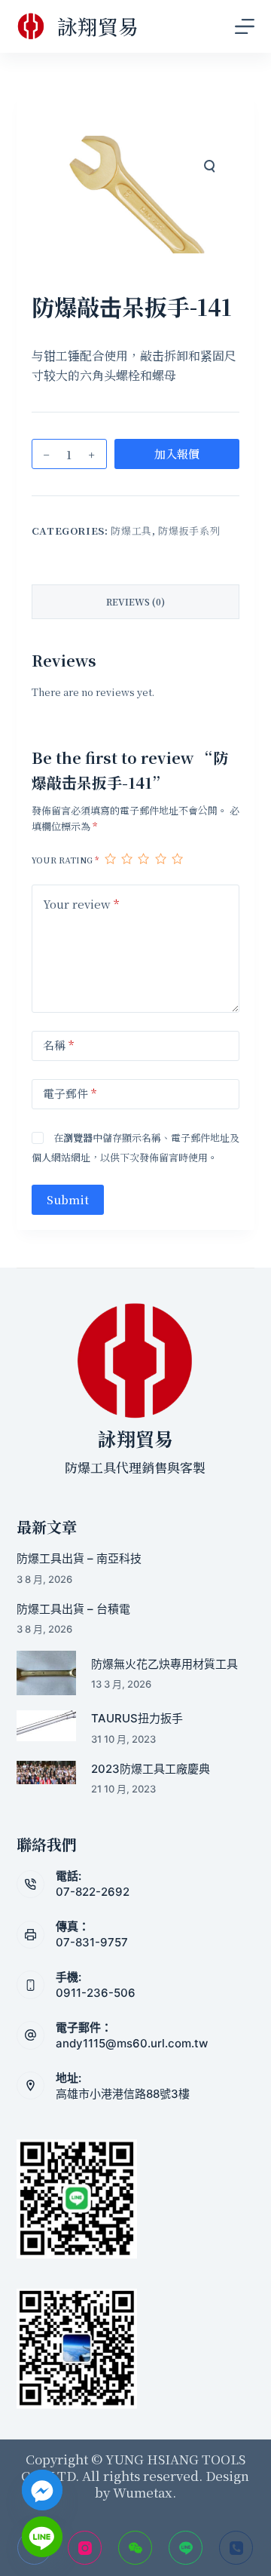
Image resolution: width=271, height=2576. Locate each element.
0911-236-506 (96, 1993)
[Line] (186, 2548)
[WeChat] (135, 2548)
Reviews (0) (135, 601)
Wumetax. (145, 2492)
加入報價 (177, 454)
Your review (81, 904)
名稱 (58, 1045)
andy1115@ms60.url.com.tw (132, 2043)
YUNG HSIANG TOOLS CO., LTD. (133, 2467)
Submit (68, 1199)
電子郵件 (70, 1093)
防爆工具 (131, 531)
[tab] (136, 602)
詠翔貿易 (98, 26)
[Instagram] (85, 2548)
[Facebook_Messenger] (42, 2490)
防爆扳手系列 (189, 531)
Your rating (65, 860)
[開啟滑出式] (245, 26)
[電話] (236, 2548)
